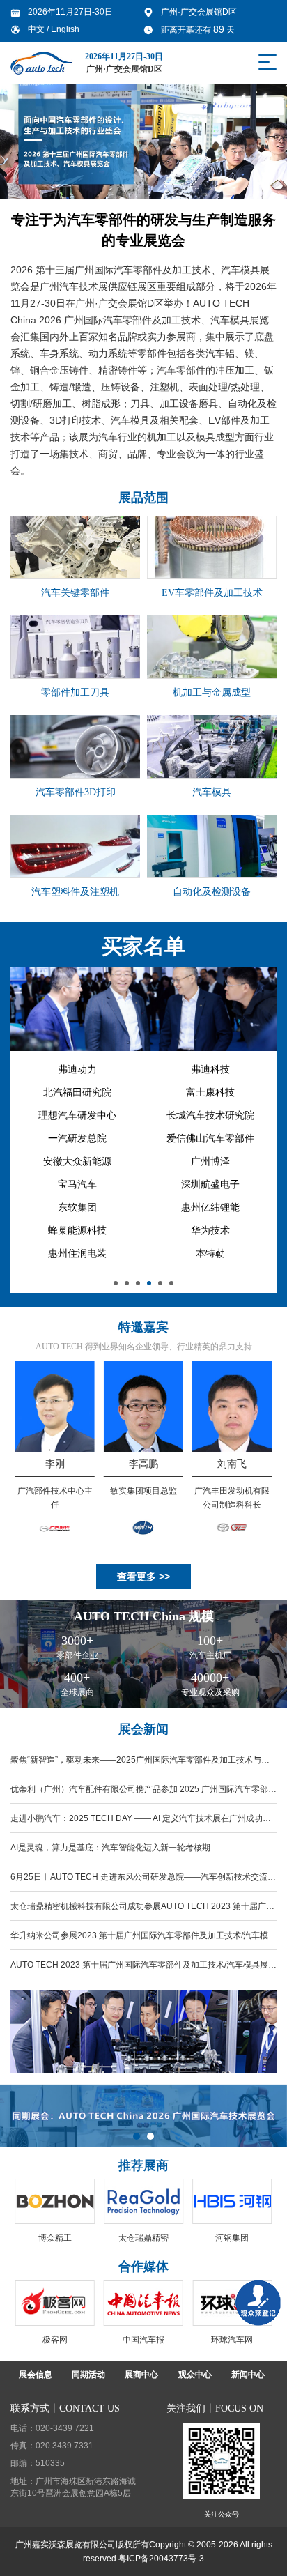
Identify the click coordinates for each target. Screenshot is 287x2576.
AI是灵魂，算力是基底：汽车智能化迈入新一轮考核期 (110, 1848)
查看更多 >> (143, 1577)
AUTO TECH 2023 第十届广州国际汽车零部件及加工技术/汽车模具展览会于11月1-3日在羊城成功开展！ (143, 1970)
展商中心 (141, 2375)
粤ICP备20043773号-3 (161, 2559)
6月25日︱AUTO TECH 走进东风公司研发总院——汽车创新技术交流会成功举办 (143, 1882)
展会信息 (36, 2375)
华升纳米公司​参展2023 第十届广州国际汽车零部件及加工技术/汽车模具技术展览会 (143, 1940)
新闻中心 (248, 2375)
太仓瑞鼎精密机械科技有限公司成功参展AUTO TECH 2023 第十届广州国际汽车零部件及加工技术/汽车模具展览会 (142, 1911)
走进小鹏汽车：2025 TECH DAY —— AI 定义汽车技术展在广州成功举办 (141, 1823)
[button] (116, 1283)
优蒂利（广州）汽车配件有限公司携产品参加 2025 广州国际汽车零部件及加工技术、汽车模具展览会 (143, 1794)
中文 (37, 29)
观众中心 (195, 2375)
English (65, 29)
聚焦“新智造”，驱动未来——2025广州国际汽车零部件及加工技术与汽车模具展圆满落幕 (140, 1765)
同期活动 (88, 2375)
